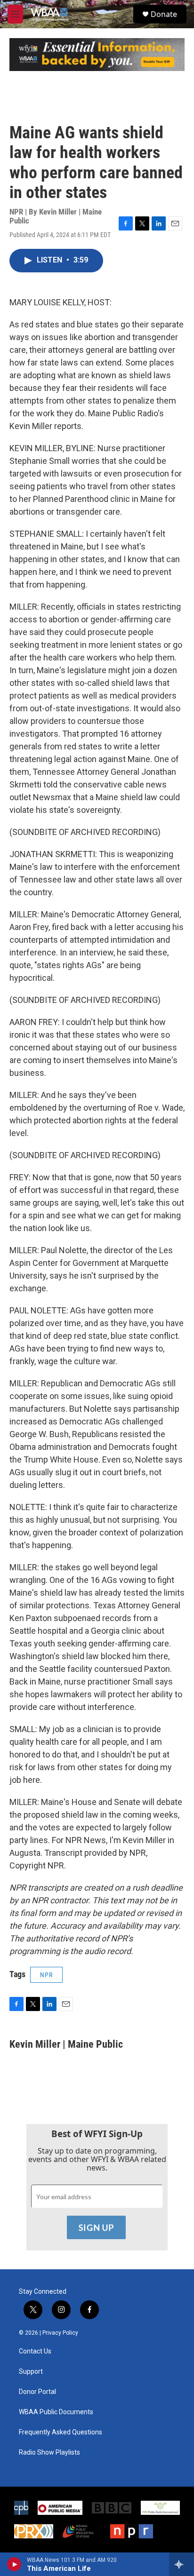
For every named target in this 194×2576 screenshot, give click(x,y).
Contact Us (35, 2351)
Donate (164, 14)
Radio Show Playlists (49, 2453)
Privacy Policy (60, 2333)
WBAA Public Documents (56, 2412)
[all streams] (182, 2564)
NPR (46, 1975)
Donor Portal (37, 2392)
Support (31, 2372)
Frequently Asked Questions (61, 2432)
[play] (14, 2564)
